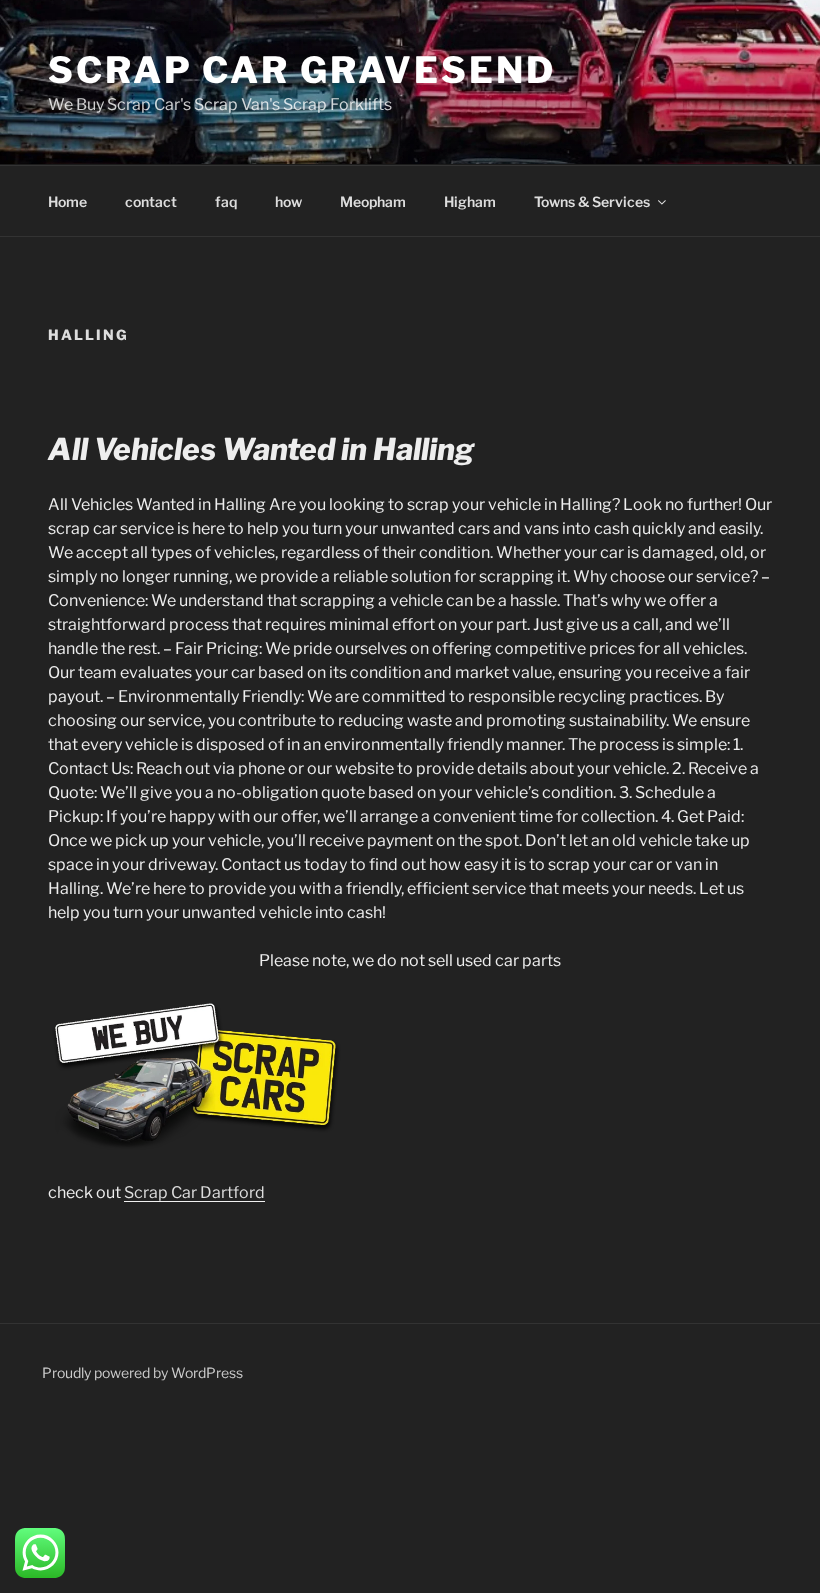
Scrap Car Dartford (194, 1192)
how (288, 201)
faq (226, 201)
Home (67, 201)
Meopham (373, 201)
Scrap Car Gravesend (302, 70)
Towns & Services (592, 201)
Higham (470, 201)
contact (151, 201)
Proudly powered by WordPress (142, 1372)
